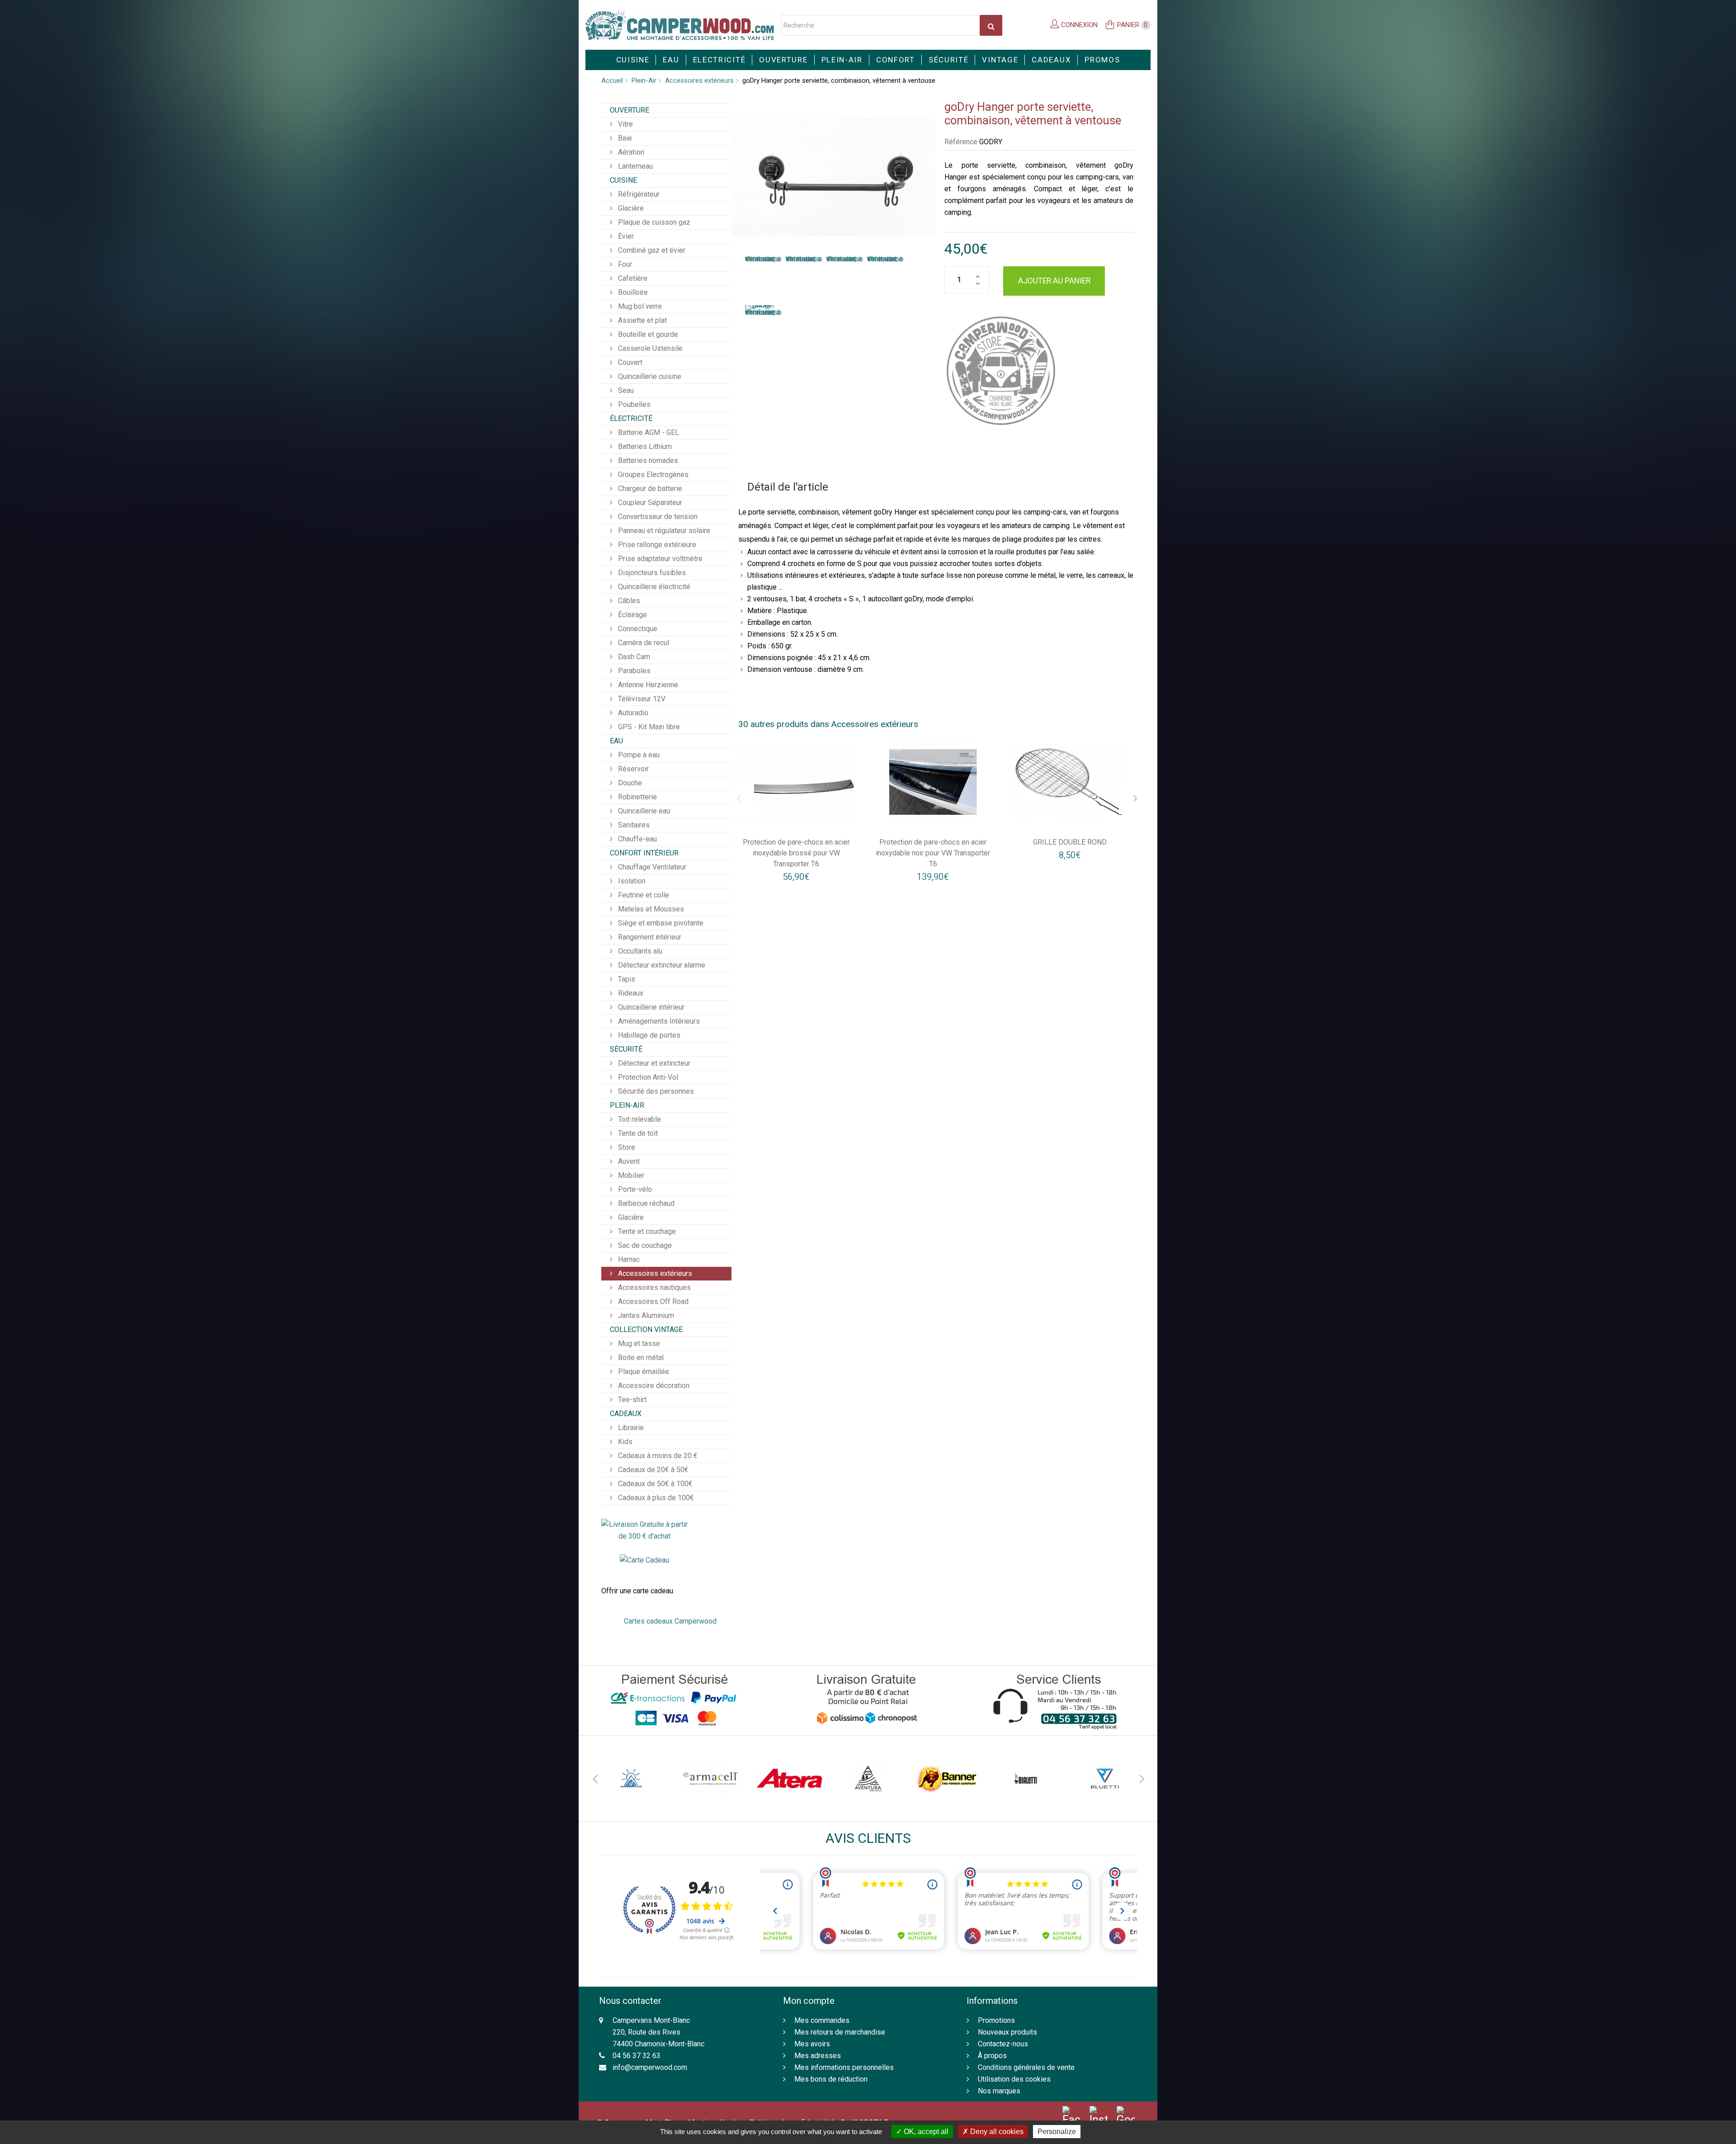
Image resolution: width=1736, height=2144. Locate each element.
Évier (625, 236)
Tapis (626, 979)
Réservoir (632, 769)
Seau (625, 390)
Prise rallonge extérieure (656, 545)
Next (1142, 1777)
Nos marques (999, 2091)
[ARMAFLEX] (632, 1778)
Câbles (628, 601)
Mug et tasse (638, 1344)
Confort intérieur (644, 853)
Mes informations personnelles (844, 2067)
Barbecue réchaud (645, 1203)
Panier (1132, 25)
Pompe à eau (638, 755)
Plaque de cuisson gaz (653, 222)
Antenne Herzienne (647, 685)
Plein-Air (842, 60)
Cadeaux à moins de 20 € (657, 1456)
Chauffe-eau (637, 839)
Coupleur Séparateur (649, 503)
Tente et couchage (646, 1231)
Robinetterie (637, 797)
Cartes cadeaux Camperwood (670, 1621)
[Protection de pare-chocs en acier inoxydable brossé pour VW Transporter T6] (797, 782)
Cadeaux (1051, 60)
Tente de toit (637, 1133)
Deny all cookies (996, 2132)
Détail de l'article (788, 487)
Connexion (1078, 25)
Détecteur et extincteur (653, 1063)
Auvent (628, 1161)
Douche (629, 783)
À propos (992, 2056)
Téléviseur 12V (641, 699)
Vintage (1000, 60)
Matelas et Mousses (650, 909)
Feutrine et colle (643, 895)
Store (626, 1147)
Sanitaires (633, 825)
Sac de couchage (644, 1245)
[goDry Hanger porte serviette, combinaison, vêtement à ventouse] (763, 276)
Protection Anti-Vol (647, 1077)
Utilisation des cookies (1014, 2079)
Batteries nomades (647, 460)
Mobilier (630, 1175)
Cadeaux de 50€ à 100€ (654, 1484)
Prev (594, 1777)
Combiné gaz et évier (651, 250)
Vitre (625, 124)
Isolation (631, 881)
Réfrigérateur (638, 194)
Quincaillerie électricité (653, 587)
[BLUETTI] (1025, 1778)
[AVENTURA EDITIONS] (789, 1778)
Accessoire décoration (653, 1386)
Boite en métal (640, 1358)
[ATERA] (710, 1778)
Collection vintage (646, 1329)
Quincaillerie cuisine (649, 376)
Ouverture (783, 60)
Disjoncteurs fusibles (651, 573)
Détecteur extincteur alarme (661, 965)
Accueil (612, 80)
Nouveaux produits (1007, 2032)
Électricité (631, 418)
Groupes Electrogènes (652, 475)
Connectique (637, 629)
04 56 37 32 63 (637, 2056)
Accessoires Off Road (652, 1301)
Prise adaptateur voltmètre (659, 559)
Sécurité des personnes (655, 1091)
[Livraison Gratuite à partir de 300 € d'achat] (644, 1530)
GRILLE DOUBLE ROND (1070, 842)
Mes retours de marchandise (840, 2032)
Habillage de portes (648, 1035)
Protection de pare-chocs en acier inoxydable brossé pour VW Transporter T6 (796, 853)
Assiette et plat (642, 320)
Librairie (630, 1428)
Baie (624, 138)
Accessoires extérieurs (699, 80)
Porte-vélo (634, 1189)
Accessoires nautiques (653, 1287)
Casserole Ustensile (649, 348)
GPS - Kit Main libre (648, 727)
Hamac (628, 1259)
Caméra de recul (643, 643)
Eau (671, 60)
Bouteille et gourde (647, 334)
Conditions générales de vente (1026, 2067)
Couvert (629, 362)
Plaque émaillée (643, 1372)
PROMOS (1102, 60)
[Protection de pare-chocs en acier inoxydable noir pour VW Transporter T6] (933, 782)
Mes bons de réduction (831, 2079)
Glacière (630, 208)
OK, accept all (925, 2132)
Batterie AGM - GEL (648, 432)
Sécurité (949, 60)
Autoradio (632, 713)
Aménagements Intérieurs (658, 1021)
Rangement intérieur (649, 937)
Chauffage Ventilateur (651, 867)
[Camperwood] (680, 25)
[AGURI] (1104, 1778)
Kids (624, 1442)
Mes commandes (822, 2020)
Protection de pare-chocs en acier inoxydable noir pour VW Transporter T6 (933, 853)
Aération (630, 152)
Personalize (1057, 2132)
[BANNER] (868, 1778)
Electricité (719, 60)
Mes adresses (818, 2056)
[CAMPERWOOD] (1001, 371)
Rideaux (630, 993)
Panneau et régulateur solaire (663, 531)
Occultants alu (639, 951)
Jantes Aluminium (645, 1315)
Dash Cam (633, 657)
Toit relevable (639, 1119)
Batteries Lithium (644, 446)
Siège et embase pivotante (660, 923)
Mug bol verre (639, 306)
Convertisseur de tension (657, 517)
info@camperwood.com (650, 2067)
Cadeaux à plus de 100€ (655, 1498)
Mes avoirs (812, 2044)
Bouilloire (632, 292)
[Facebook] (1071, 2116)
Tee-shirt (631, 1400)
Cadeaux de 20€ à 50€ (652, 1470)
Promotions (996, 2020)
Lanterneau (634, 166)
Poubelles (633, 404)
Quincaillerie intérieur (650, 1007)
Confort (896, 60)
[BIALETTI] (947, 1778)
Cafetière (632, 278)
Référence (961, 142)
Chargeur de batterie (649, 489)
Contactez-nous (1003, 2044)
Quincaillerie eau (643, 811)
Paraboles (633, 671)
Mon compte (809, 2001)
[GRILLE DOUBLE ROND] (1070, 782)
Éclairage (632, 615)
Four (624, 264)
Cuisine (633, 60)
